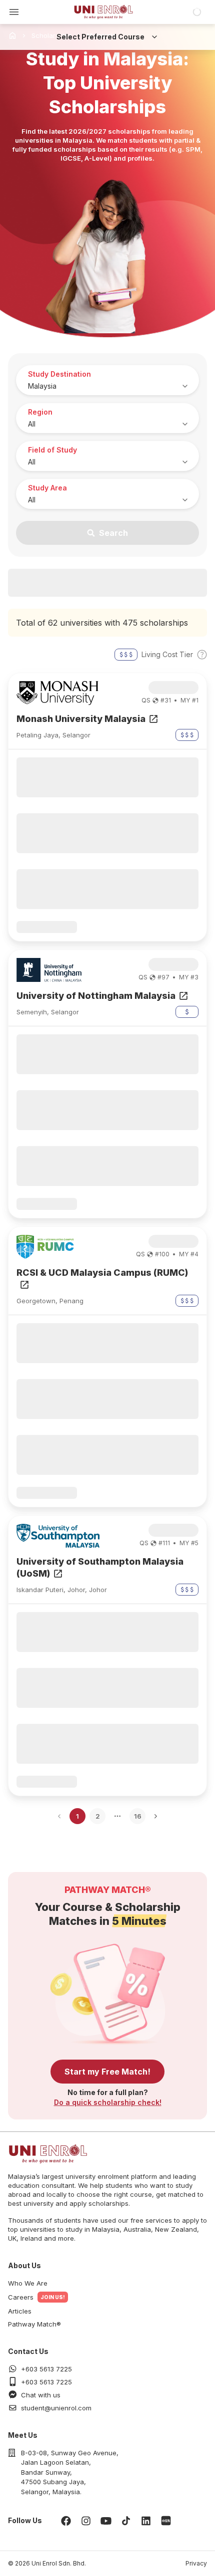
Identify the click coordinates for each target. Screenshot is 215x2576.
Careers (21, 2297)
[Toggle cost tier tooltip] (202, 655)
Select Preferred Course (100, 37)
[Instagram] (86, 2521)
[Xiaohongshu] (166, 2521)
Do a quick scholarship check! (108, 2102)
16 (138, 1816)
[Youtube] (106, 2521)
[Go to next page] (156, 1816)
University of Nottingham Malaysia (96, 996)
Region (40, 412)
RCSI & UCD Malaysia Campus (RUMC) (102, 1273)
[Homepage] (103, 12)
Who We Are (28, 2283)
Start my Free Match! (107, 2072)
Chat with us (41, 2395)
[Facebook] (66, 2521)
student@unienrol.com (56, 2408)
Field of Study (52, 450)
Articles (20, 2311)
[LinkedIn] (146, 2521)
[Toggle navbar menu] (14, 12)
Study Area (47, 488)
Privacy (196, 2563)
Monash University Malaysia (81, 719)
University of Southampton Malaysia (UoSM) (100, 1567)
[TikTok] (126, 2521)
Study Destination (59, 374)
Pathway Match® (34, 2324)
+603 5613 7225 (46, 2369)
